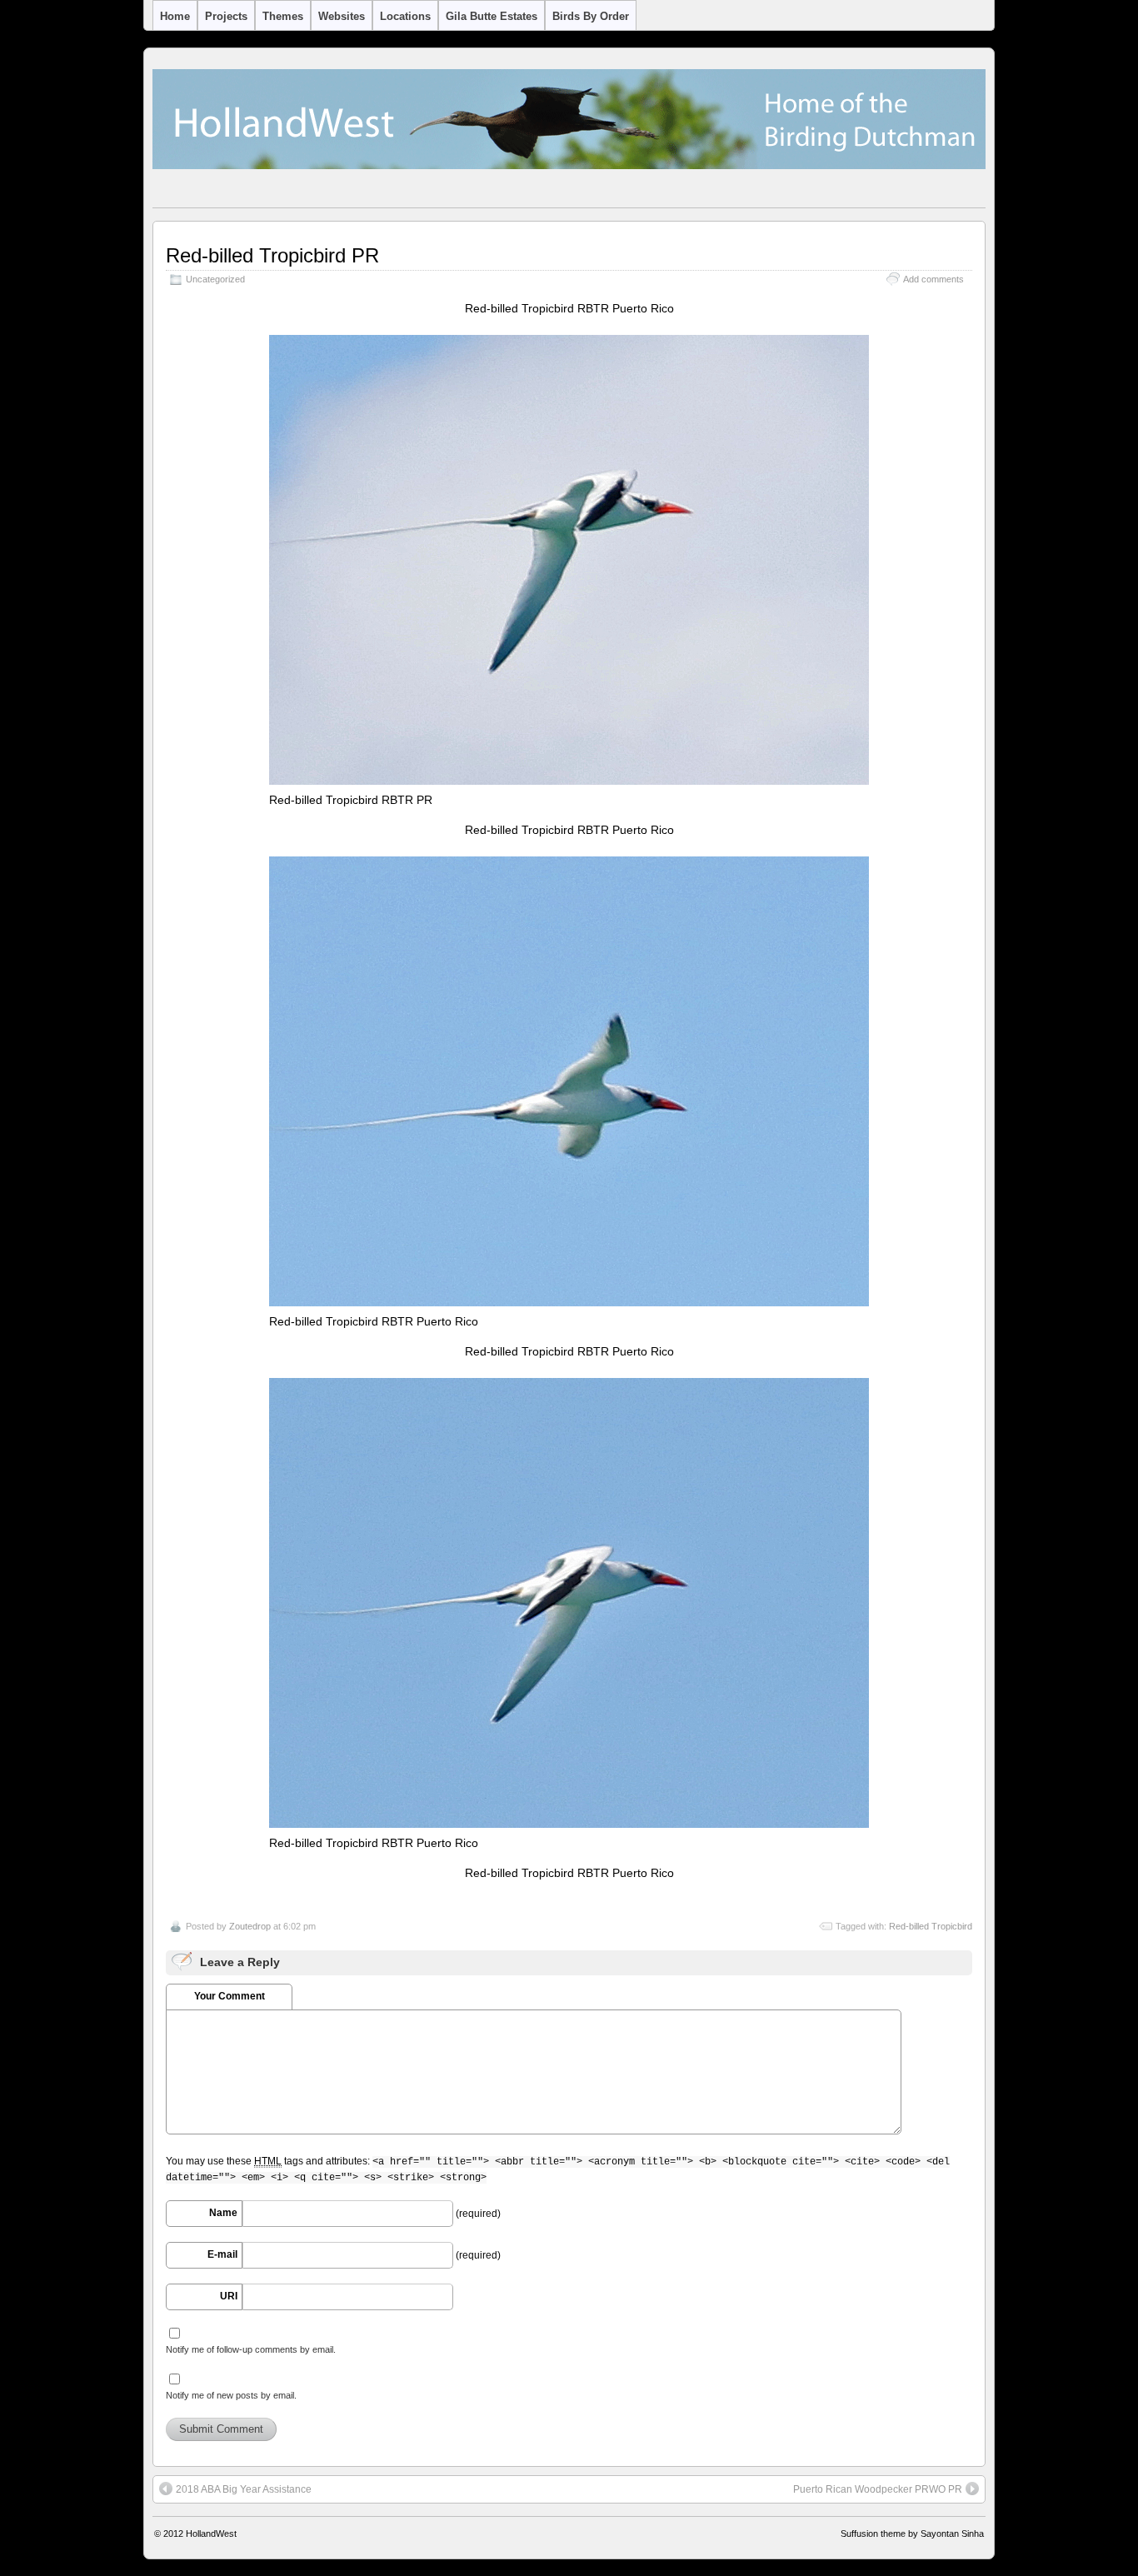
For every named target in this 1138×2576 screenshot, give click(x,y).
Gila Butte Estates (492, 16)
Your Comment (230, 1996)
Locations (405, 16)
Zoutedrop (250, 1926)
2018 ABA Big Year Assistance (244, 2489)
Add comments (933, 279)
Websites (342, 16)
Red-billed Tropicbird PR (272, 255)
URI (229, 2296)
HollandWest (211, 2534)
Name (223, 2213)
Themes (283, 16)
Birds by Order (591, 16)
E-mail (222, 2254)
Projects (226, 16)
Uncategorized (215, 279)
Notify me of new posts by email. (231, 2395)
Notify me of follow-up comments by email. (251, 2349)
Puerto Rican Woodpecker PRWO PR (878, 2489)
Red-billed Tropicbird (931, 1926)
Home (175, 16)
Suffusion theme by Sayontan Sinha (912, 2534)
